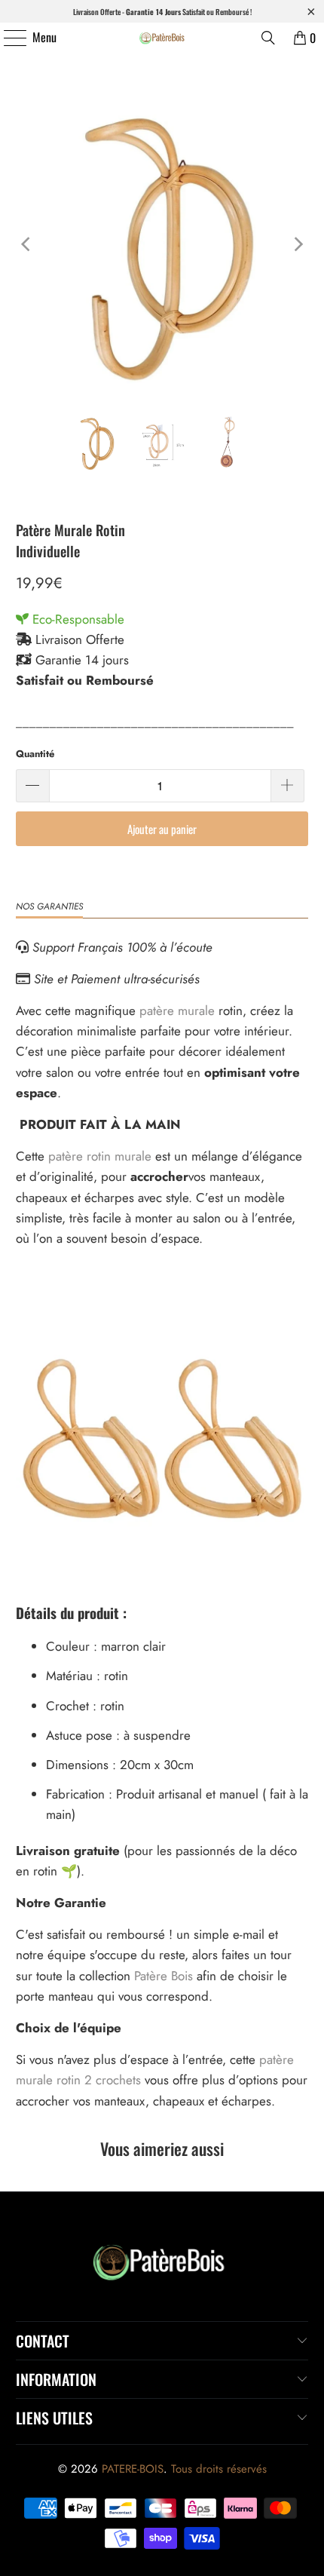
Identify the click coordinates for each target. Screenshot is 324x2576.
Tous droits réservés (219, 2469)
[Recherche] (268, 38)
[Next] (297, 245)
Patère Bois (164, 1976)
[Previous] (27, 245)
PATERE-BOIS (133, 2469)
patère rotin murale (100, 1156)
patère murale (177, 1010)
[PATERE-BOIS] (162, 38)
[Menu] (7, 38)
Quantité (35, 754)
